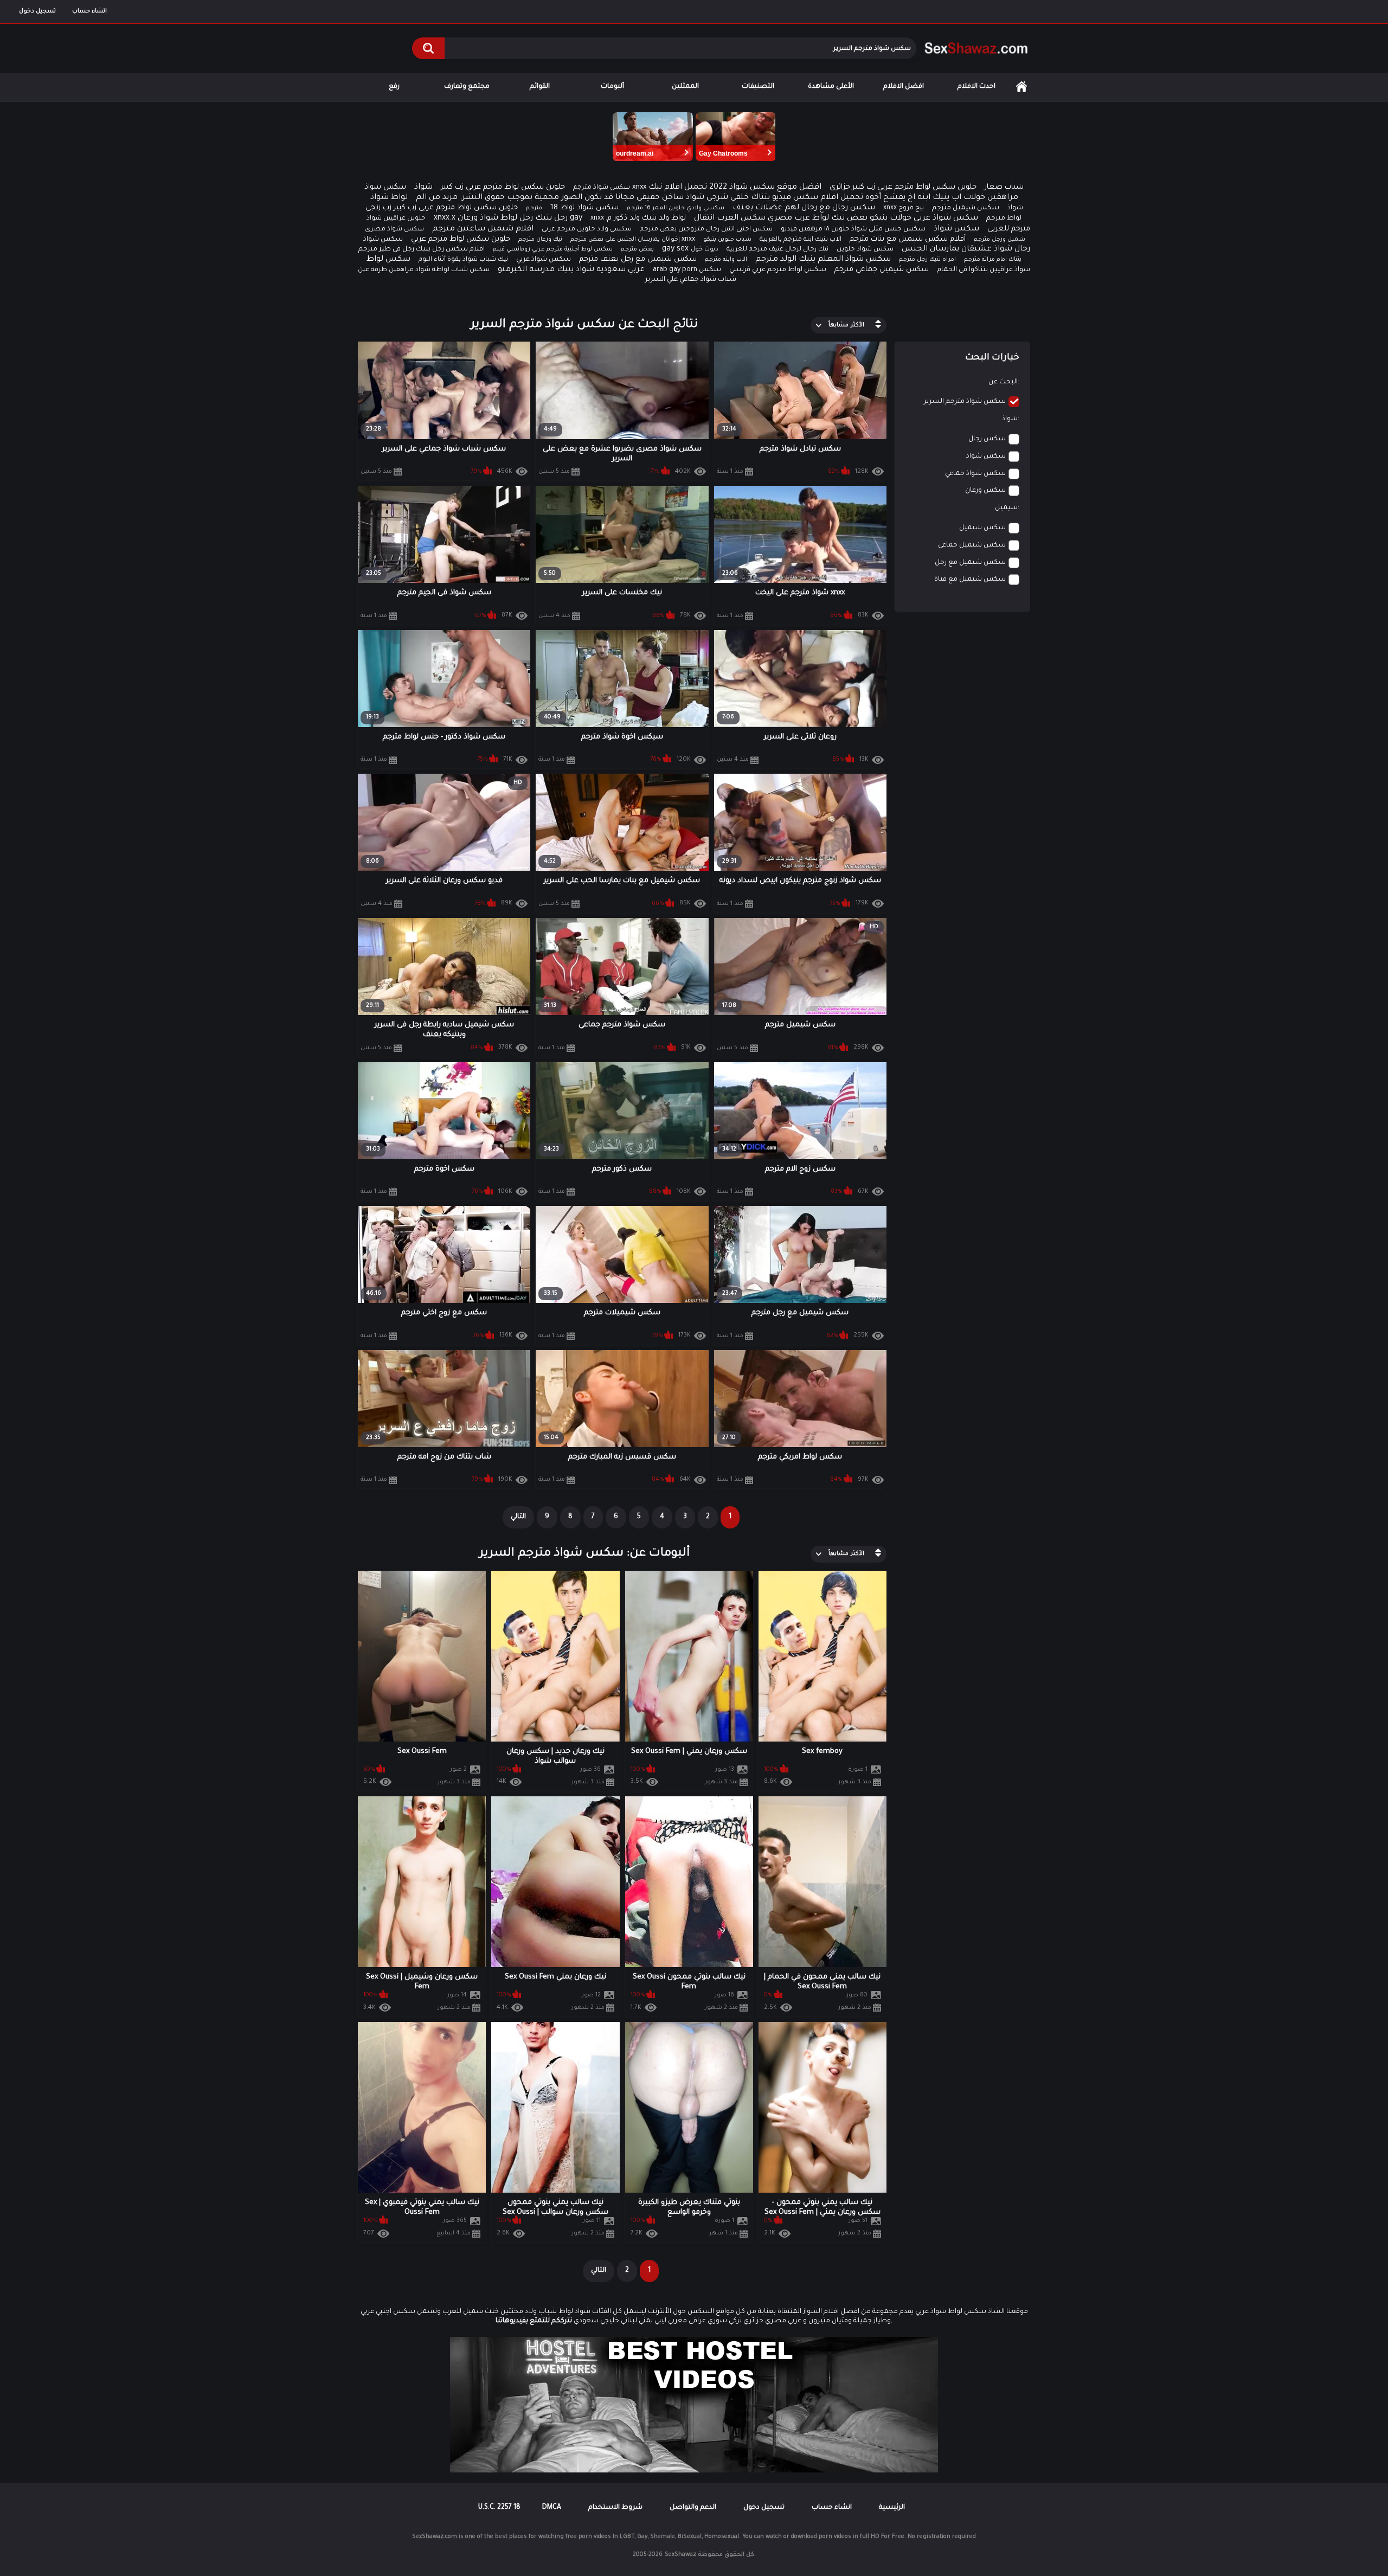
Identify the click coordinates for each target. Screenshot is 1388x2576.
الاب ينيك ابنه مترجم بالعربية (801, 240)
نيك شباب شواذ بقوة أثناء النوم (463, 260)
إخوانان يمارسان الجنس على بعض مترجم (625, 240)
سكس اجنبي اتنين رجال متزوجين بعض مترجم (706, 230)
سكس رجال (987, 439)
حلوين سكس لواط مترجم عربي (461, 239)
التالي (518, 1517)
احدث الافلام (976, 87)
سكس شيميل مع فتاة (970, 580)
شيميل (1006, 508)
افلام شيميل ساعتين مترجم (483, 229)
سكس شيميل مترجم (966, 208)
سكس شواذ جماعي (975, 474)
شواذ (423, 188)
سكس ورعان (985, 491)
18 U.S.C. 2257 (499, 2508)
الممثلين (685, 87)
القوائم (540, 87)
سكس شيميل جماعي (972, 545)
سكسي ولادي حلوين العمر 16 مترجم (676, 208)
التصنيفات (758, 87)
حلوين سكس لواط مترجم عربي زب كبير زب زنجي (442, 208)
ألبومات (612, 87)
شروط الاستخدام (615, 2508)
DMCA (552, 2508)
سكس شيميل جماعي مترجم (882, 270)
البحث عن (1003, 382)
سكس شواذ (956, 229)
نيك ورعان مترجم (540, 240)
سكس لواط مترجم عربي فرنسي (778, 270)
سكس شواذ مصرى (394, 230)
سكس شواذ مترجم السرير (965, 402)
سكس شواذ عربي (544, 260)
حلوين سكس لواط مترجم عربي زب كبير (503, 187)
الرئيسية (1021, 87)
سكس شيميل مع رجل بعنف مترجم (638, 259)
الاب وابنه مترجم (726, 260)
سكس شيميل (982, 528)
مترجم (534, 208)
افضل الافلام (904, 87)
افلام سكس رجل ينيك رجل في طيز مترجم (422, 249)
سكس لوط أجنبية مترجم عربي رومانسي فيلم (553, 249)
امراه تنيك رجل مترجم (927, 260)
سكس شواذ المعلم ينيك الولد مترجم (823, 260)
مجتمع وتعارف (467, 87)
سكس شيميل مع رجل (970, 563)
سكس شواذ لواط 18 (584, 208)
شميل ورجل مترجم (1000, 240)
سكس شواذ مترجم (602, 188)
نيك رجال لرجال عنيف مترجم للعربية (777, 250)
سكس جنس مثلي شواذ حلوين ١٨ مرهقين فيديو (853, 229)
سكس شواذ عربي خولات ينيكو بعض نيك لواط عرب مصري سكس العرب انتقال (836, 219)
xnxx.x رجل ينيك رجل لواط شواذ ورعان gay (508, 219)
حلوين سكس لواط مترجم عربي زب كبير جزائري (903, 187)
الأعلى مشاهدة (831, 87)
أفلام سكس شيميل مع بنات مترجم (908, 239)
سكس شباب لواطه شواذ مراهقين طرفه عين (424, 270)
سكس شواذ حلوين (865, 250)
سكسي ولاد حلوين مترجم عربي (587, 230)
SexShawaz (680, 2555)
